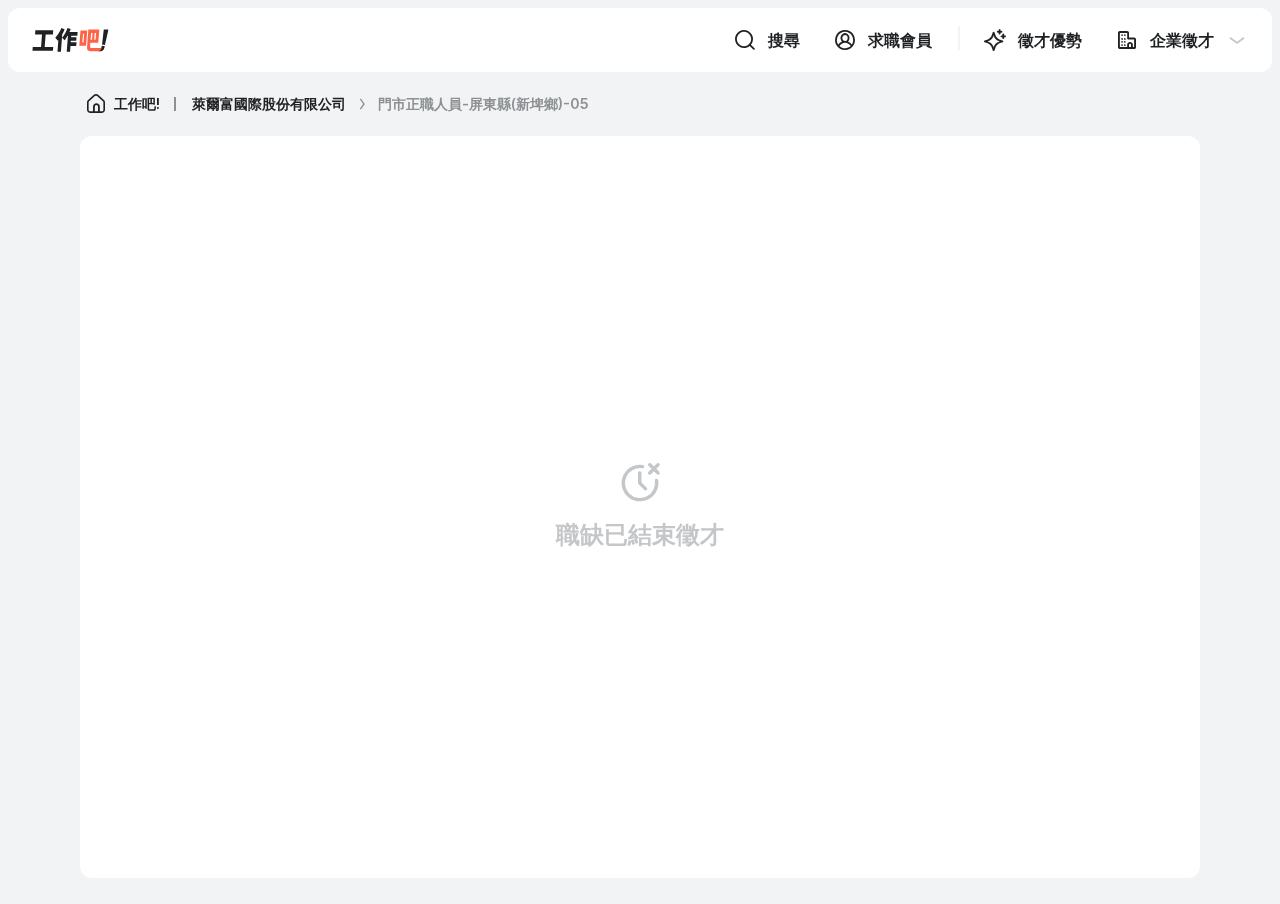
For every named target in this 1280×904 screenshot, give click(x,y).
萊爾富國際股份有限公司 (269, 103)
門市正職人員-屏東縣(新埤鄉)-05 (483, 103)
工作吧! (137, 103)
